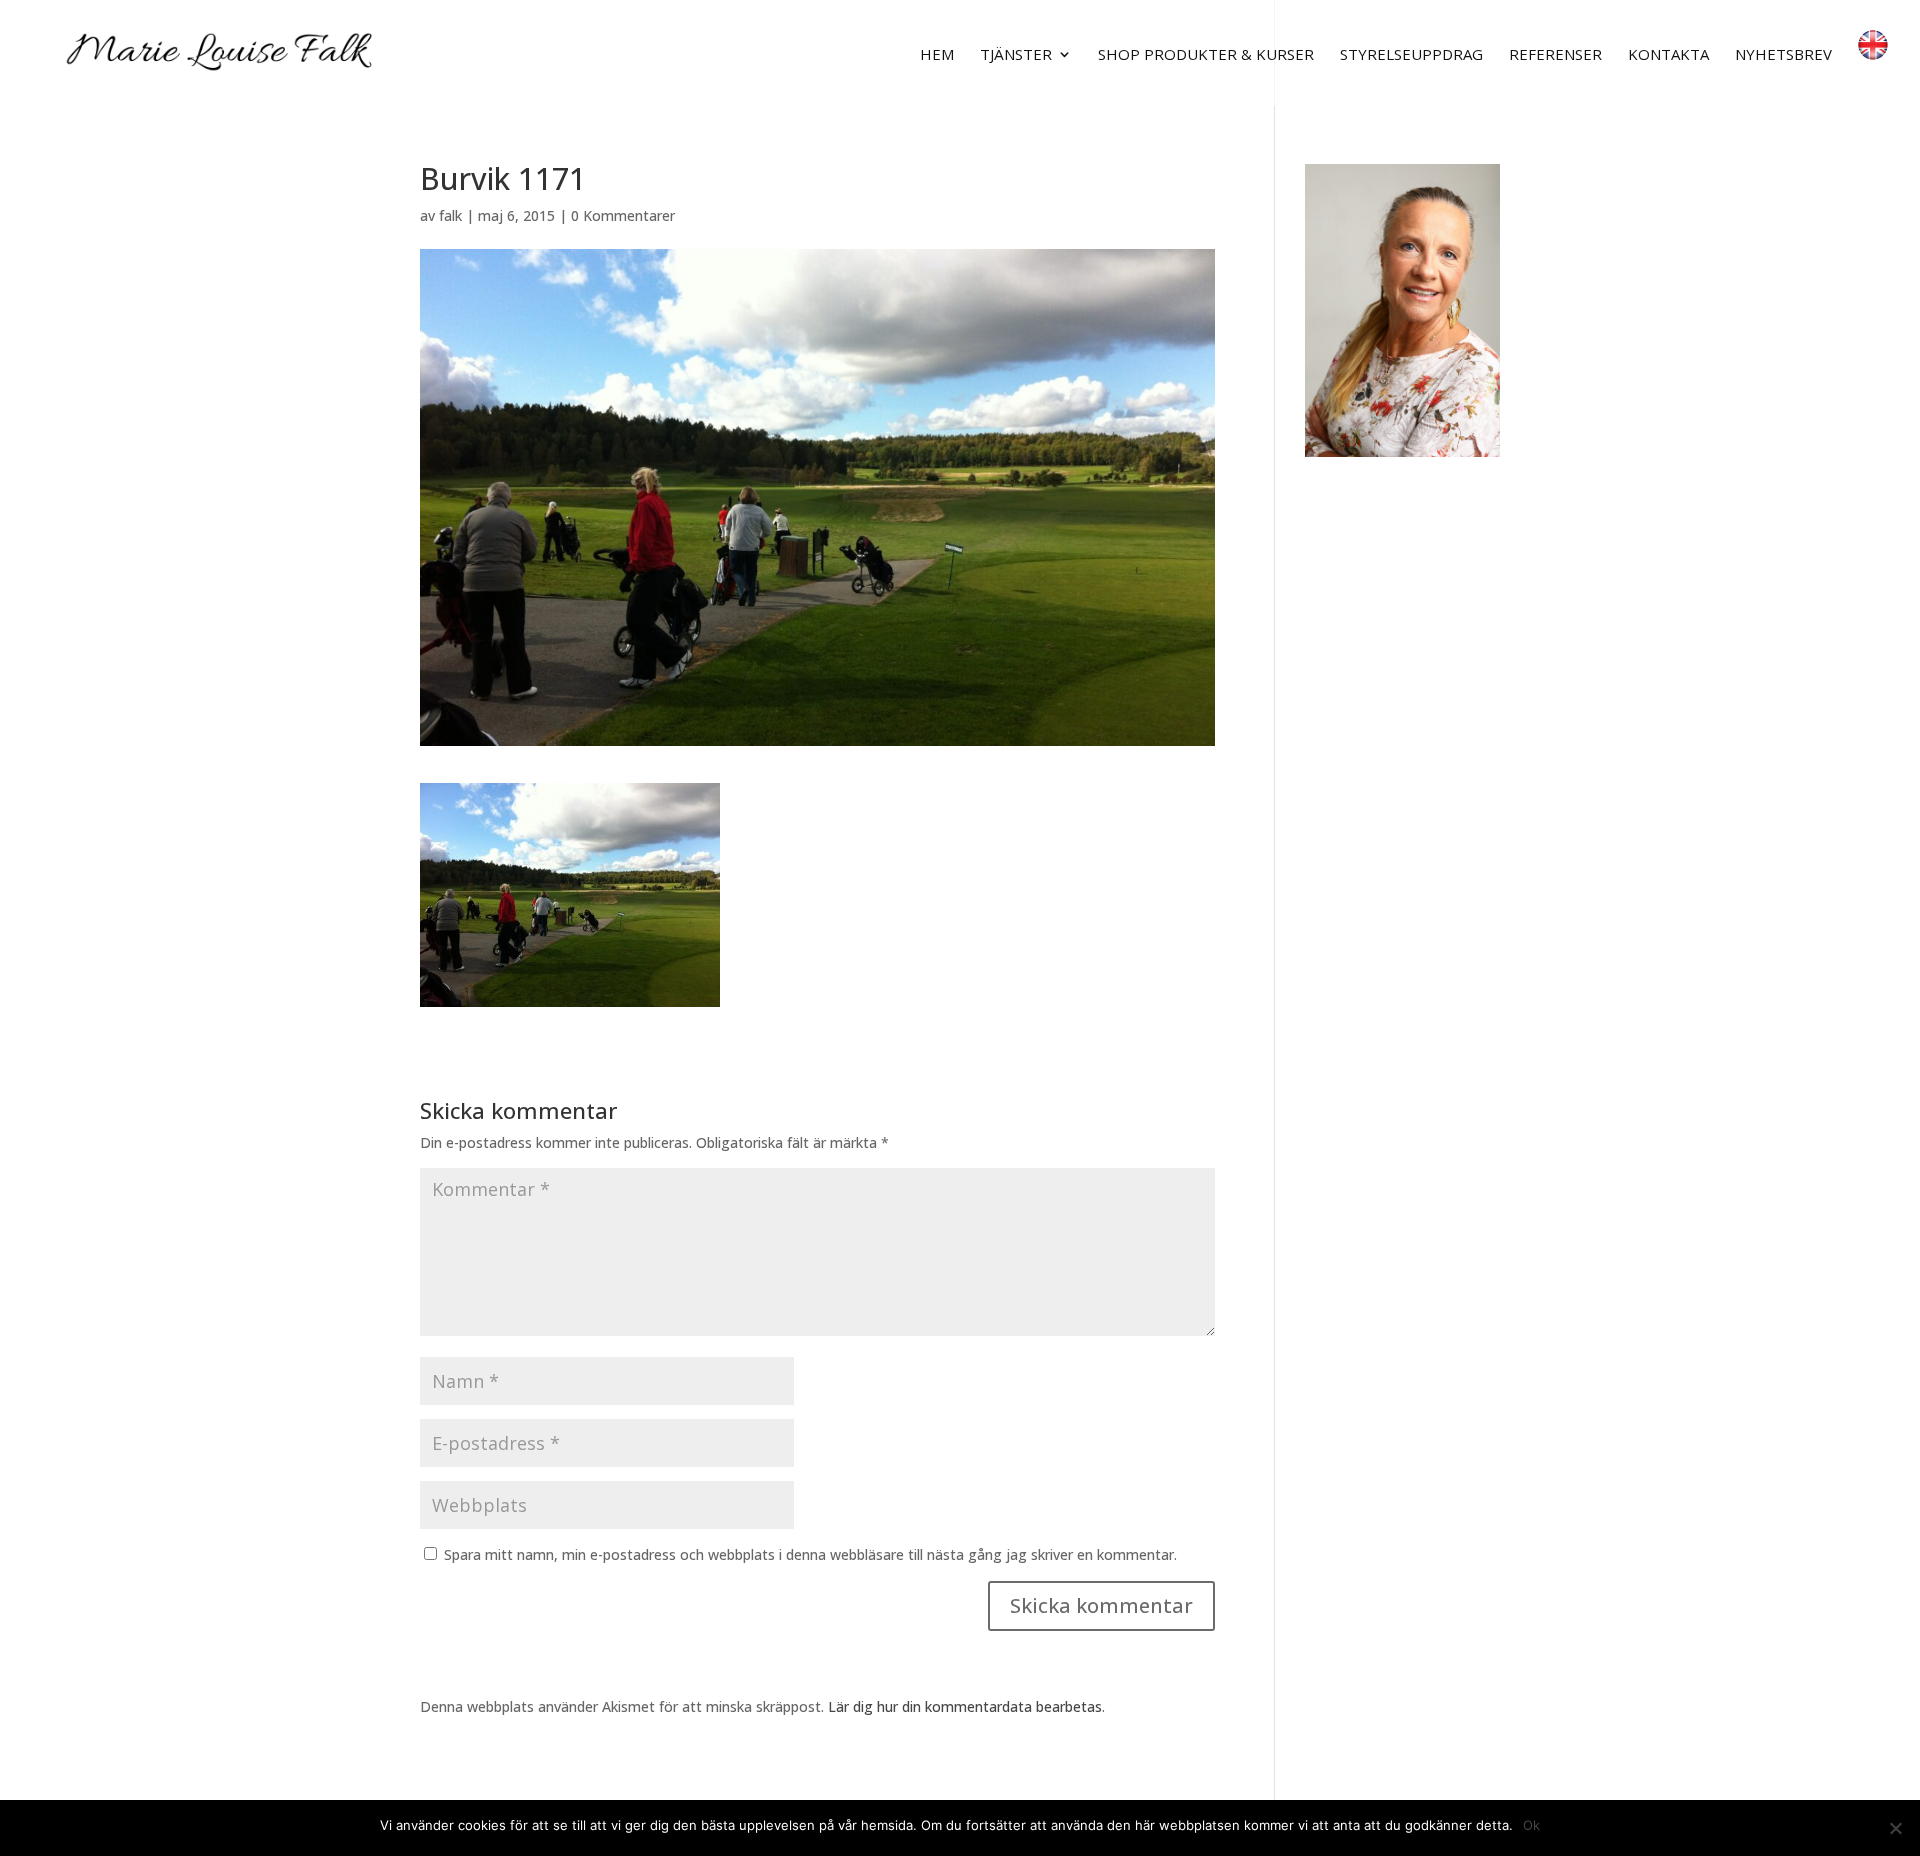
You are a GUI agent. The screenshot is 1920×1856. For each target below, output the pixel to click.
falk (450, 215)
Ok (1531, 1825)
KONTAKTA (1668, 55)
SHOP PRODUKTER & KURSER (1206, 55)
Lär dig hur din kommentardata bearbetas (965, 1706)
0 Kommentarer (623, 215)
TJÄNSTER (1016, 55)
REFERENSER (1555, 55)
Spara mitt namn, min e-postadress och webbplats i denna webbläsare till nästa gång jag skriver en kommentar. (810, 1554)
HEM (937, 55)
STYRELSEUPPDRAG (1411, 55)
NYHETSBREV (1783, 55)
